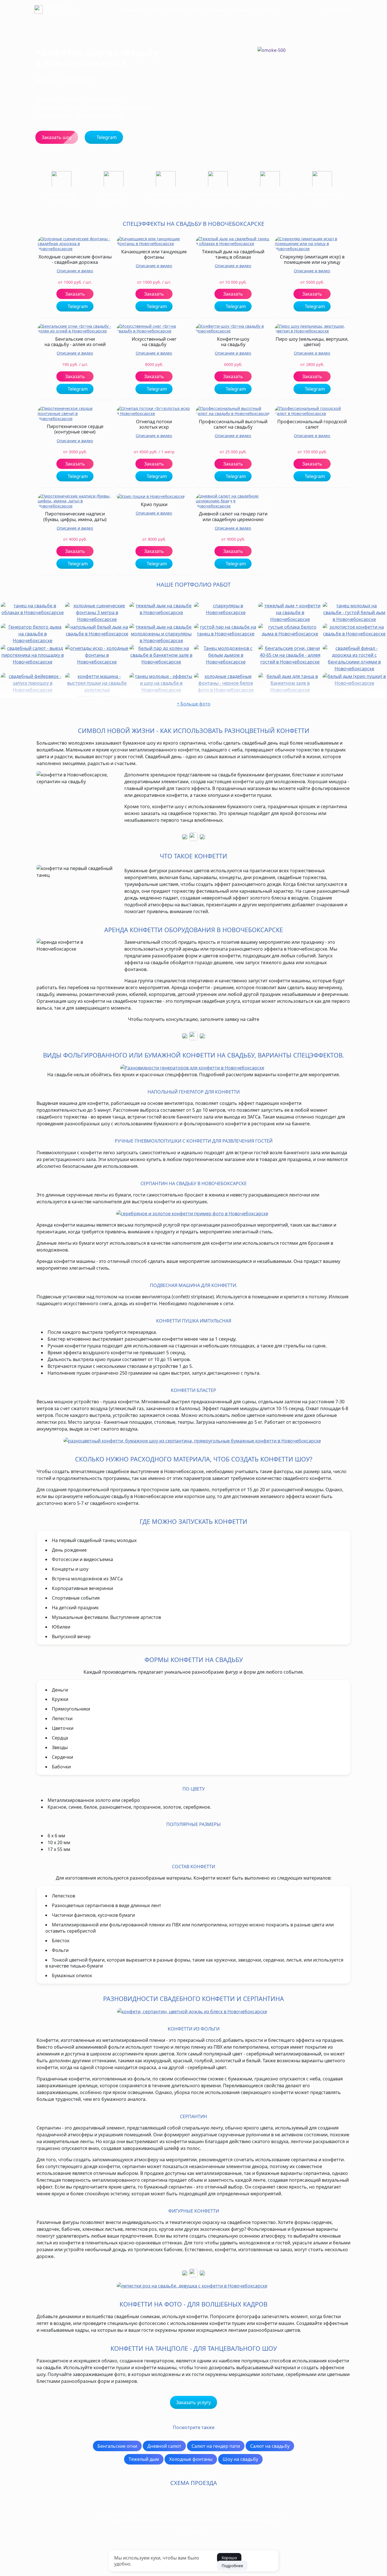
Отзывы (217, 10)
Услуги (154, 10)
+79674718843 (337, 10)
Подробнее (232, 2566)
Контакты (244, 10)
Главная (131, 10)
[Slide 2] (236, 502)
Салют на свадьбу (270, 2446)
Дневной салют (164, 2446)
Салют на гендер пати (216, 2446)
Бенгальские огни (117, 2446)
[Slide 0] (230, 502)
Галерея (177, 10)
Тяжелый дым (144, 2459)
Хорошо (229, 2558)
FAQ (197, 10)
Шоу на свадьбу (240, 2459)
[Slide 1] (233, 502)
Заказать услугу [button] (193, 2402)
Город (267, 10)
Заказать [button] (75, 294)
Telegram (77, 306)
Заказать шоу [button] (57, 137)
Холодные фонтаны (191, 2459)
